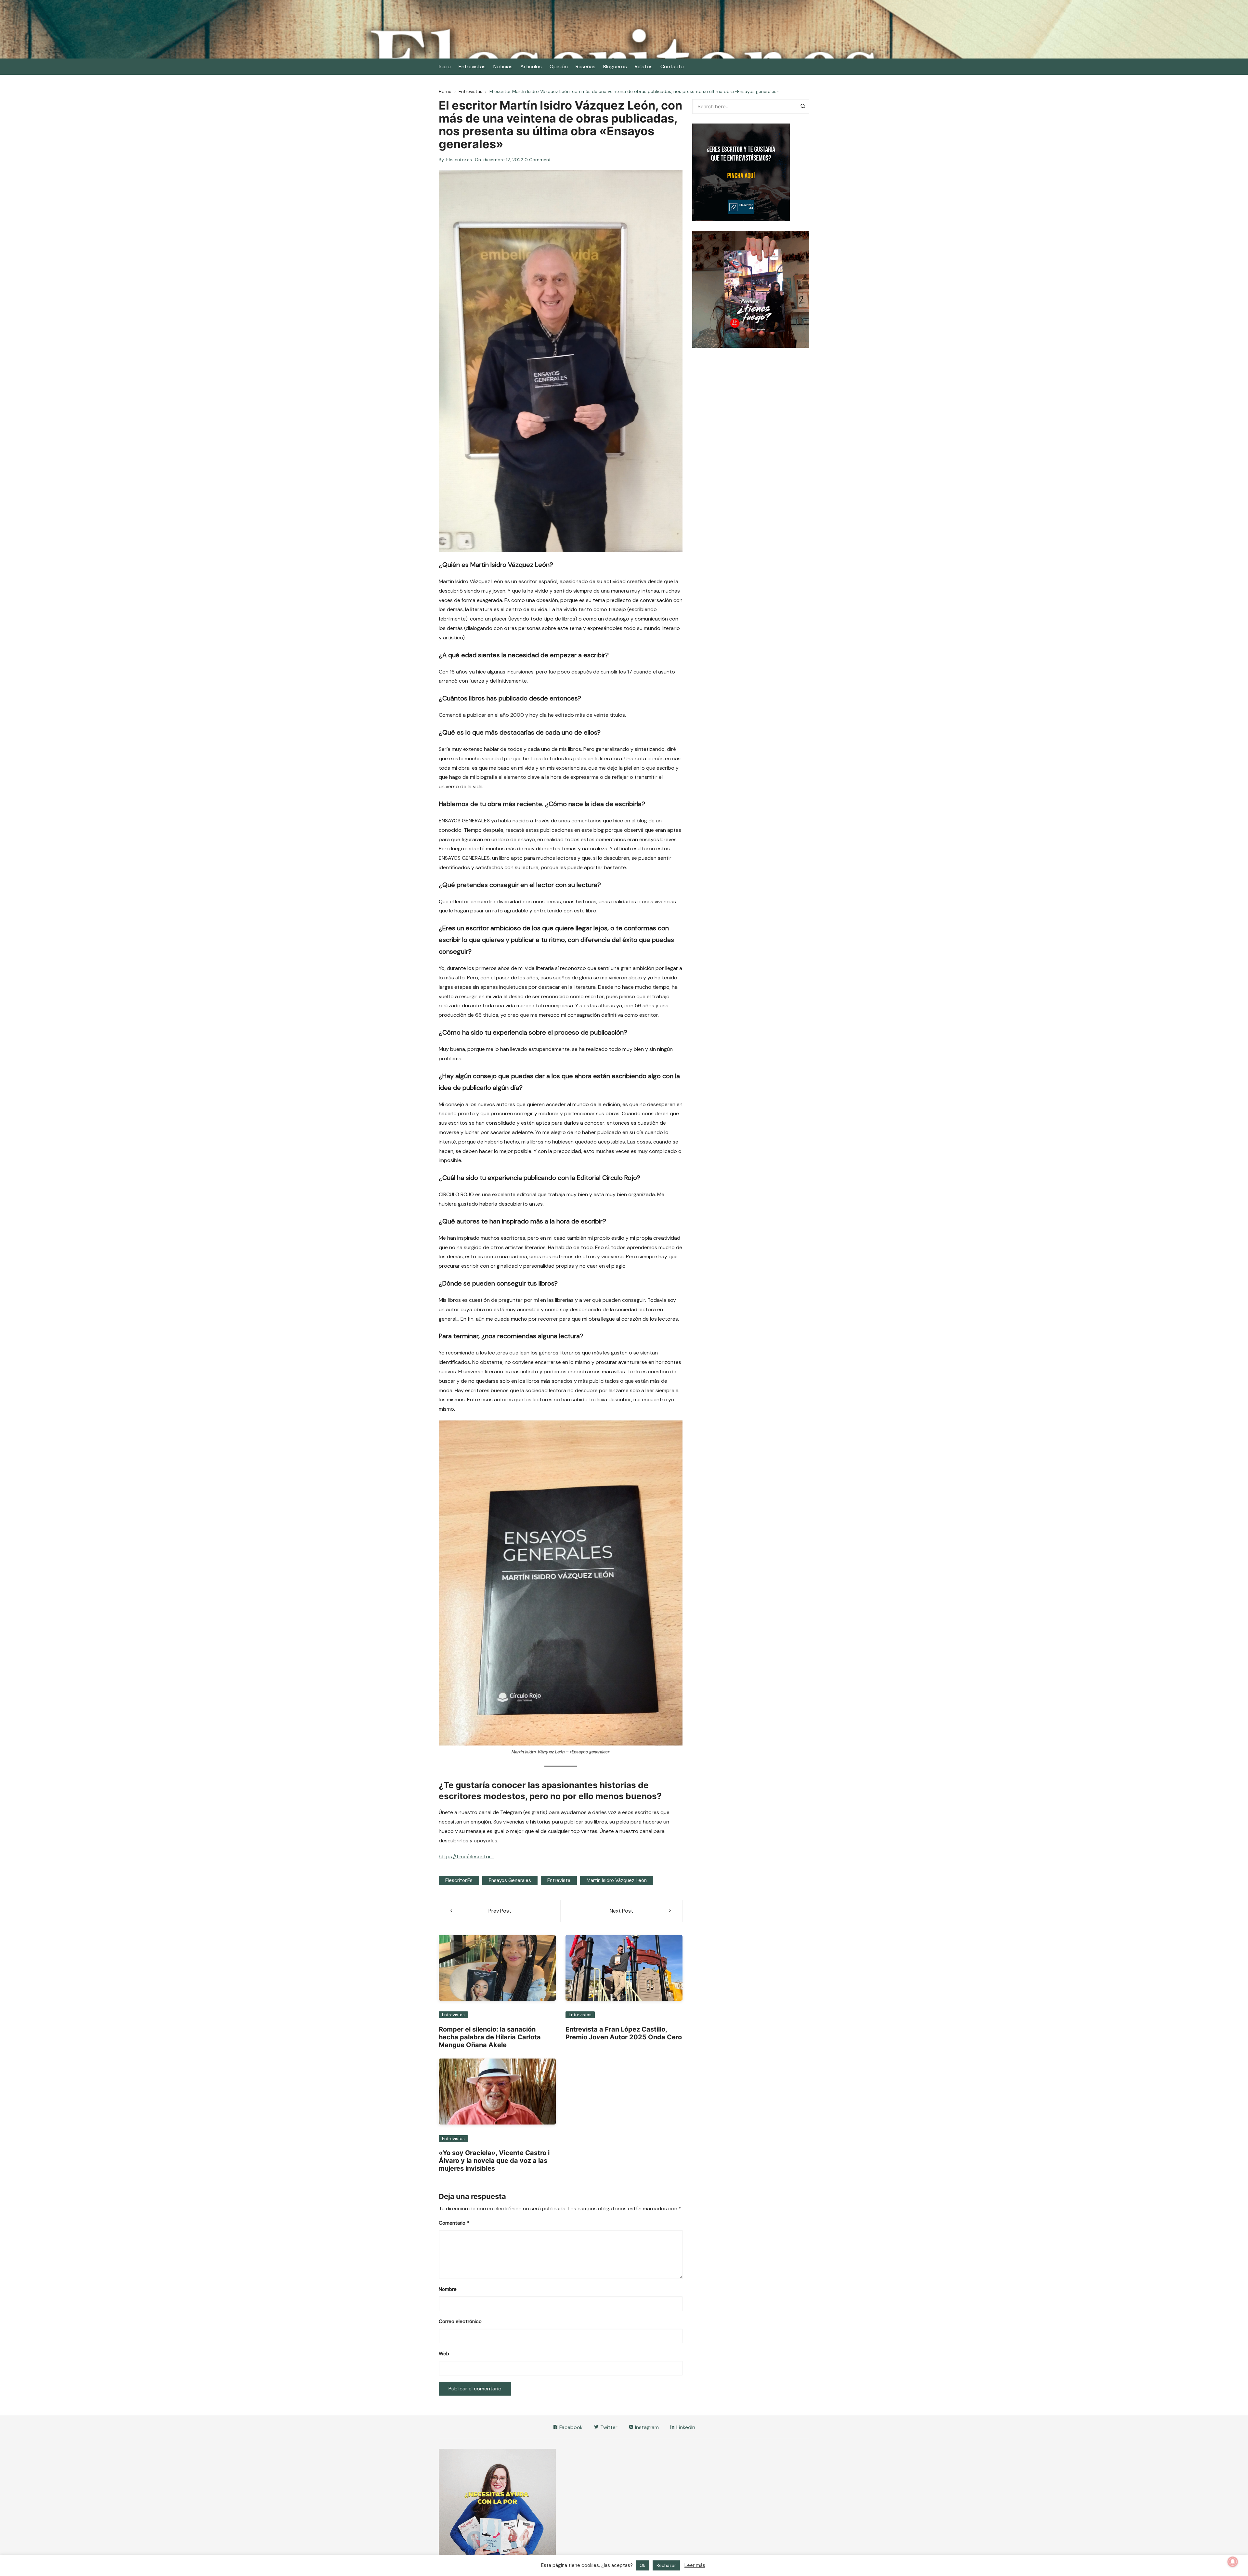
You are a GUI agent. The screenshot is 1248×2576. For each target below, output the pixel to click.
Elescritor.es (459, 160)
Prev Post (500, 1911)
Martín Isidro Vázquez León (617, 1880)
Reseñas (585, 66)
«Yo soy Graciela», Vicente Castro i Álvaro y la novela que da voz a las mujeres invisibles (494, 2161)
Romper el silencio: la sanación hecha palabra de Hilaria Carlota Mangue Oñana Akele (490, 2037)
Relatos (644, 66)
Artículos (531, 66)
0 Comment (538, 160)
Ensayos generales (510, 1880)
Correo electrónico (460, 2321)
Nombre (448, 2289)
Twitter (608, 2427)
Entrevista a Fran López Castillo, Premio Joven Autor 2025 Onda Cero (624, 2033)
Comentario (454, 2223)
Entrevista (559, 1880)
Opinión (559, 66)
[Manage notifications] (1233, 2562)
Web (444, 2354)
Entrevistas (472, 66)
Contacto (672, 66)
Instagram (646, 2427)
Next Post (621, 1911)
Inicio (445, 66)
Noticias (503, 66)
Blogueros (615, 66)
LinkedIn (685, 2427)
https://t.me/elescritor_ (467, 1857)
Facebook (570, 2427)
